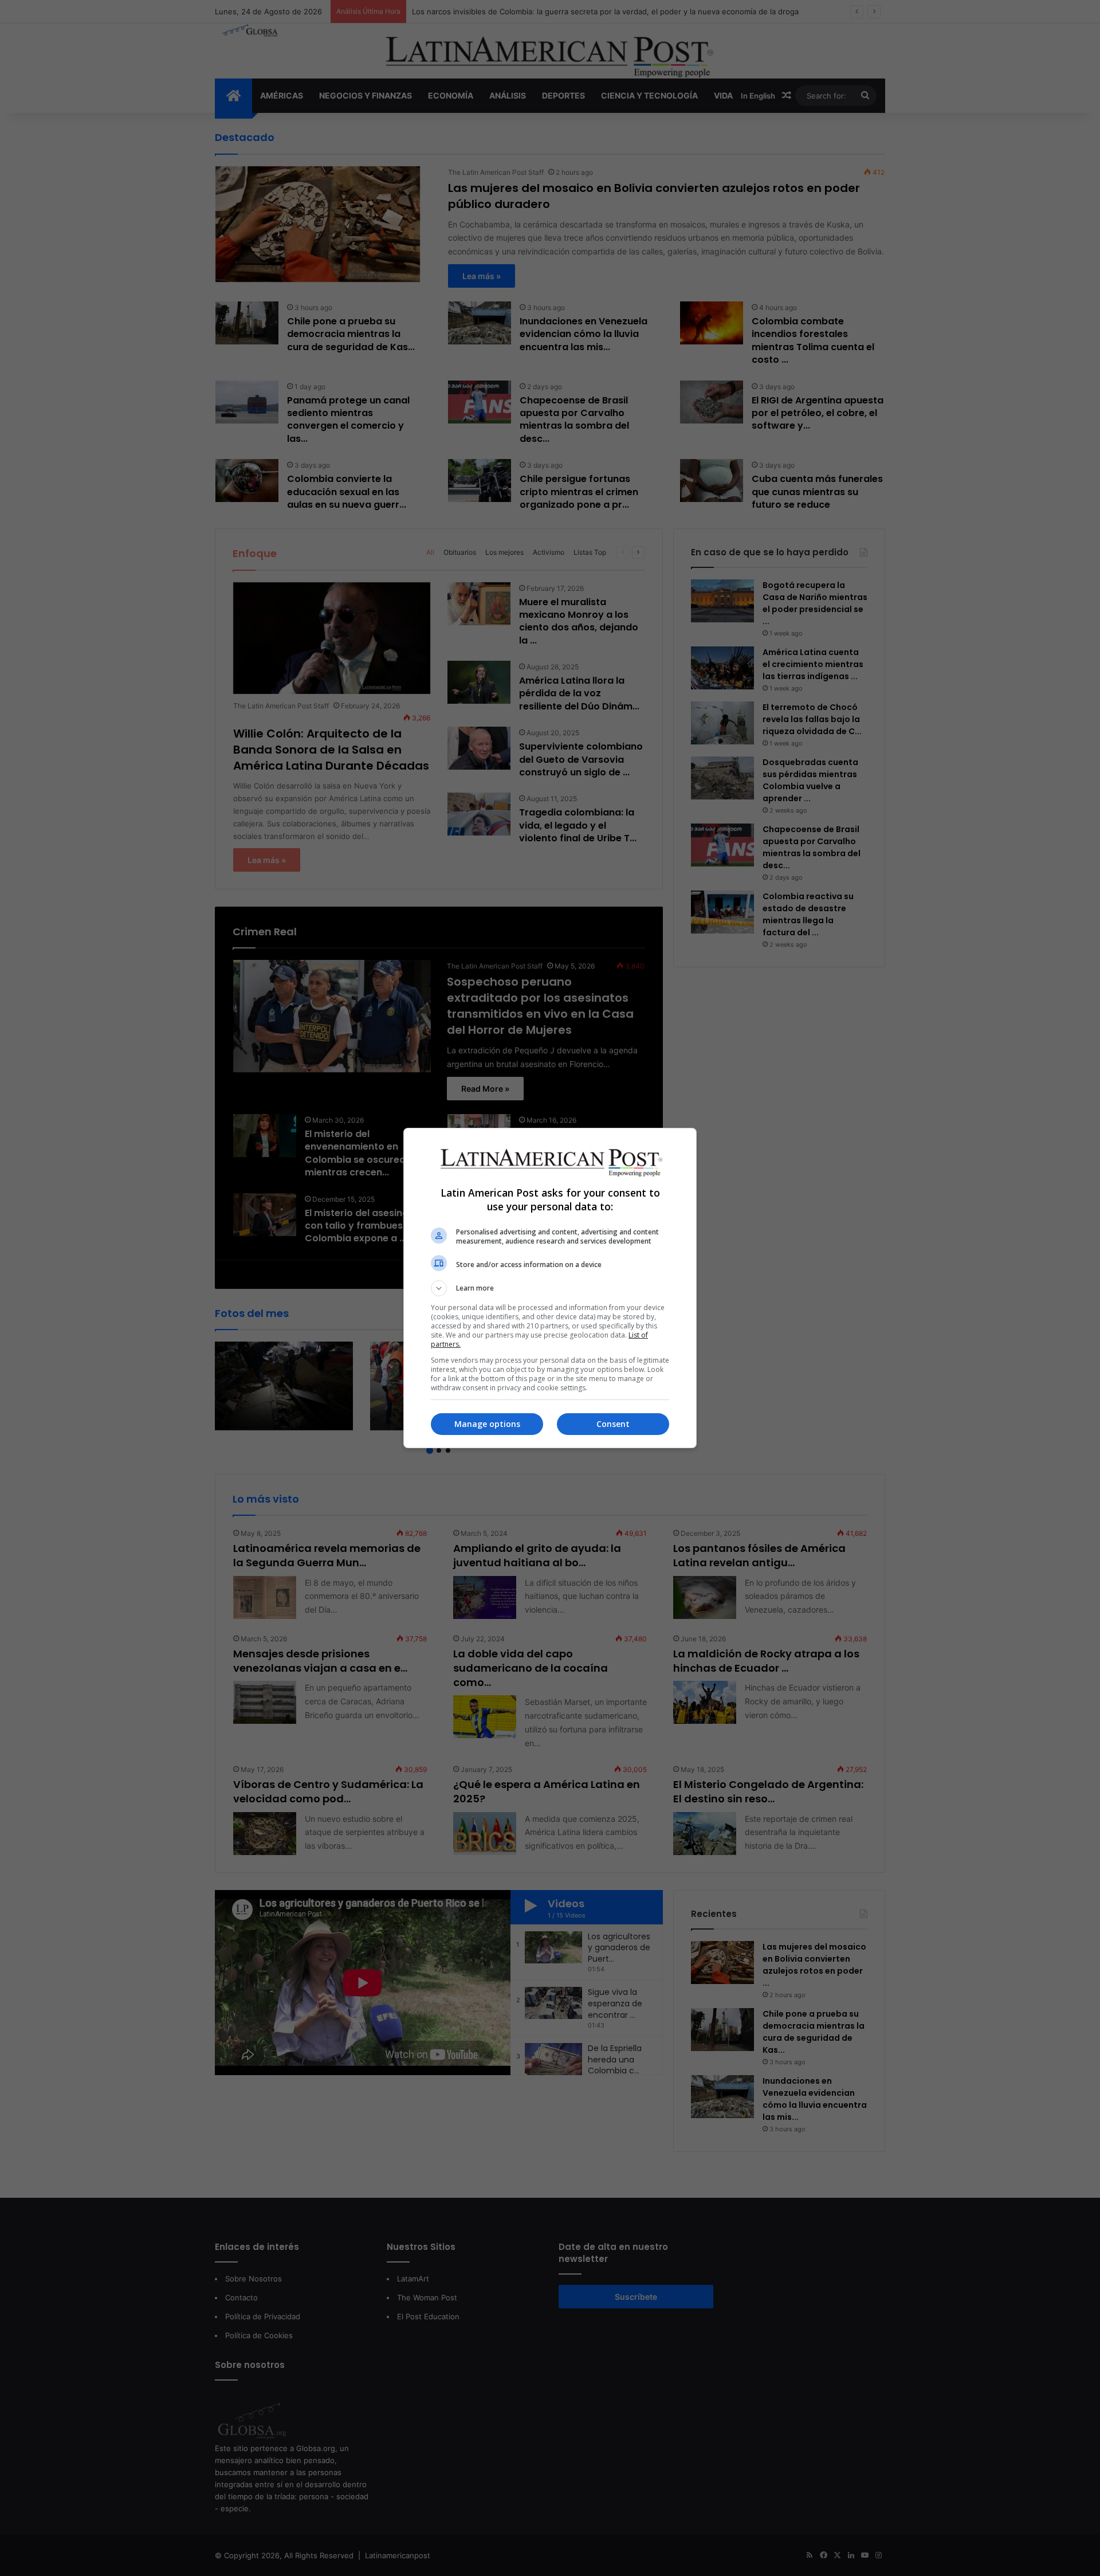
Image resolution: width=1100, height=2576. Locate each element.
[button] (550, 1288)
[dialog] (550, 1288)
